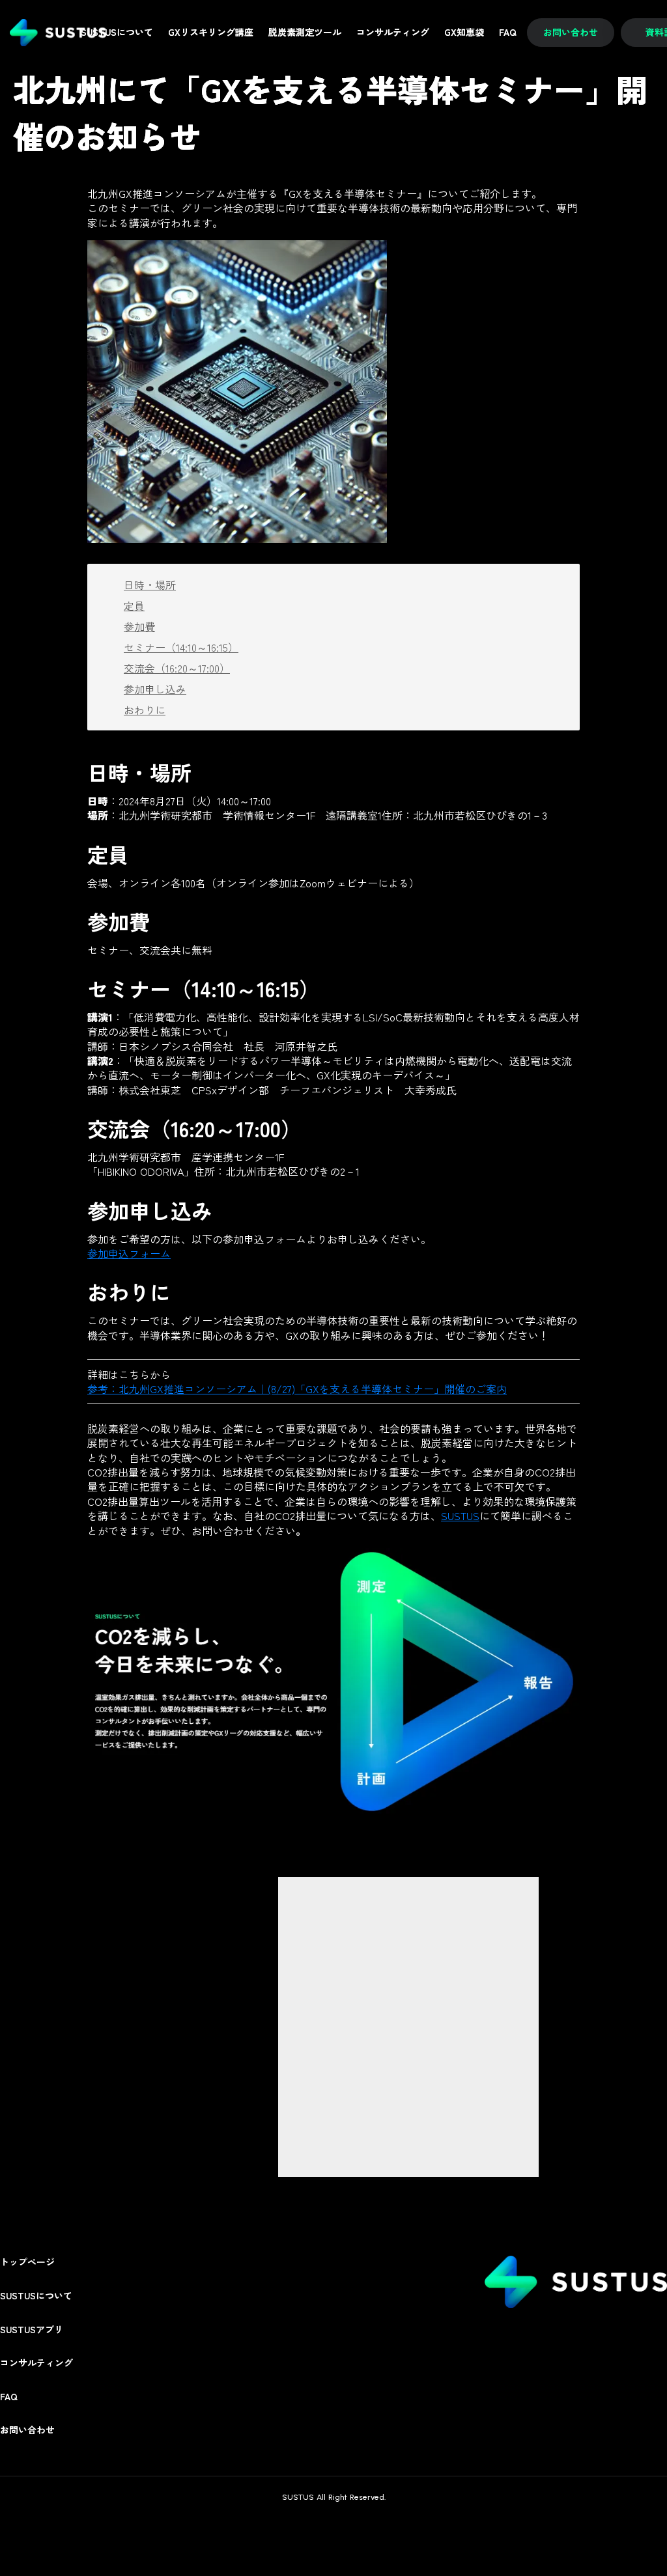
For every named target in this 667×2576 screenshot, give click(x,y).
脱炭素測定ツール (305, 32)
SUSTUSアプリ (32, 2330)
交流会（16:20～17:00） (177, 668)
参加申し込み (155, 689)
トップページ (27, 2262)
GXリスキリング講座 (211, 32)
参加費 (139, 626)
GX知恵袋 (464, 32)
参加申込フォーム (129, 1253)
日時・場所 (150, 585)
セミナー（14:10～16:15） (181, 647)
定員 (134, 605)
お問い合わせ (27, 2430)
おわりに (145, 710)
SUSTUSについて (36, 2296)
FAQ (9, 2397)
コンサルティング (36, 2363)
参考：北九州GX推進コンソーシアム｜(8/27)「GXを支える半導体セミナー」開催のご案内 (297, 1389)
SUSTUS (460, 1516)
